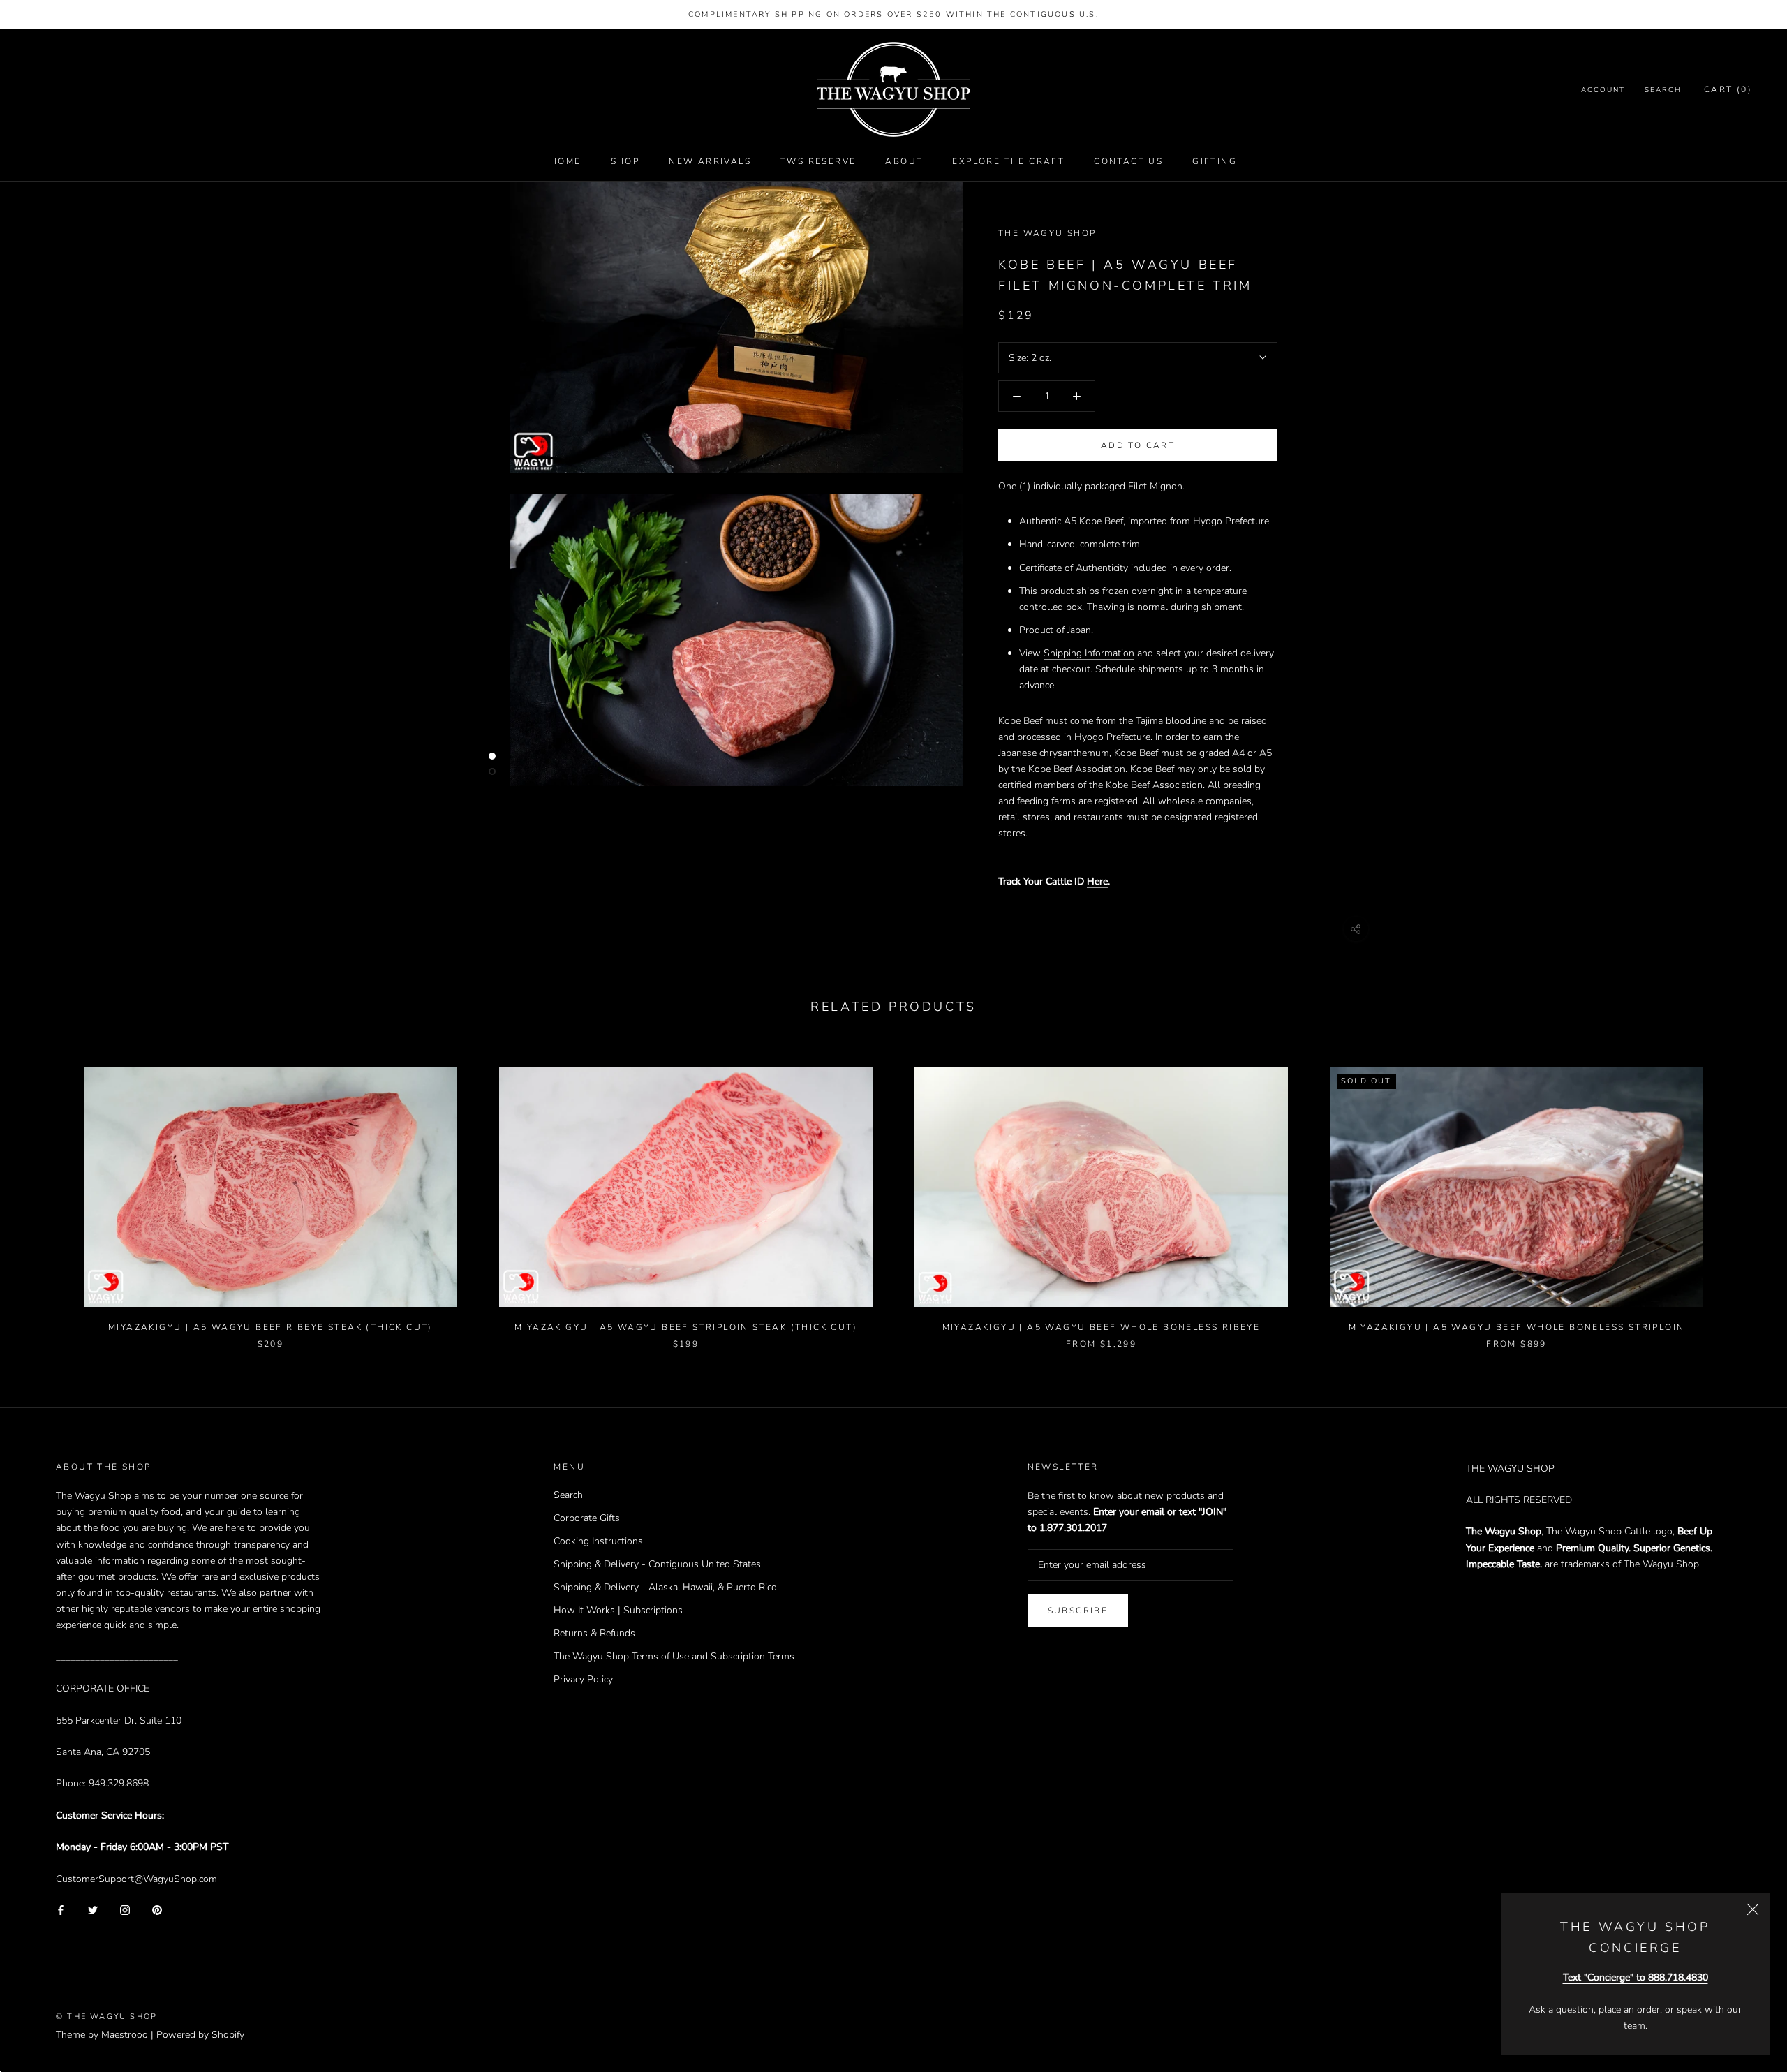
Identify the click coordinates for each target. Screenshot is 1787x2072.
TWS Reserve (818, 161)
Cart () (1728, 90)
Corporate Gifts (587, 1518)
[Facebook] (61, 1909)
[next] (1743, 1193)
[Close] (1753, 1909)
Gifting (1215, 161)
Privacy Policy (583, 1679)
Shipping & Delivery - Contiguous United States (657, 1564)
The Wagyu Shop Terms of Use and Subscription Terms (674, 1656)
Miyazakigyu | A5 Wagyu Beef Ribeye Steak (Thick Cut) (270, 1327)
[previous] (44, 1193)
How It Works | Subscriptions (618, 1610)
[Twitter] (93, 1909)
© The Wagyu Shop (106, 2016)
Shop (625, 161)
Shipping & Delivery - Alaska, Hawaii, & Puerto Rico (665, 1587)
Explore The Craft (1008, 161)
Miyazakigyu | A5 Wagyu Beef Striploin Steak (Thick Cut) (686, 1327)
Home (566, 161)
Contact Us (1128, 161)
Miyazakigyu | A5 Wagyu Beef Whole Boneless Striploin (1517, 1327)
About (904, 161)
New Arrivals (710, 161)
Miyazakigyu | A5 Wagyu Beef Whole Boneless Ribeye (1102, 1327)
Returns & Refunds (594, 1633)
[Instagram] (125, 1909)
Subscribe (1078, 1611)
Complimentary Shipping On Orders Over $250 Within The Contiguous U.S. (893, 14)
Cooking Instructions (598, 1541)
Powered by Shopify (200, 2035)
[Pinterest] (157, 1909)
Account (1603, 91)
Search (1663, 91)
